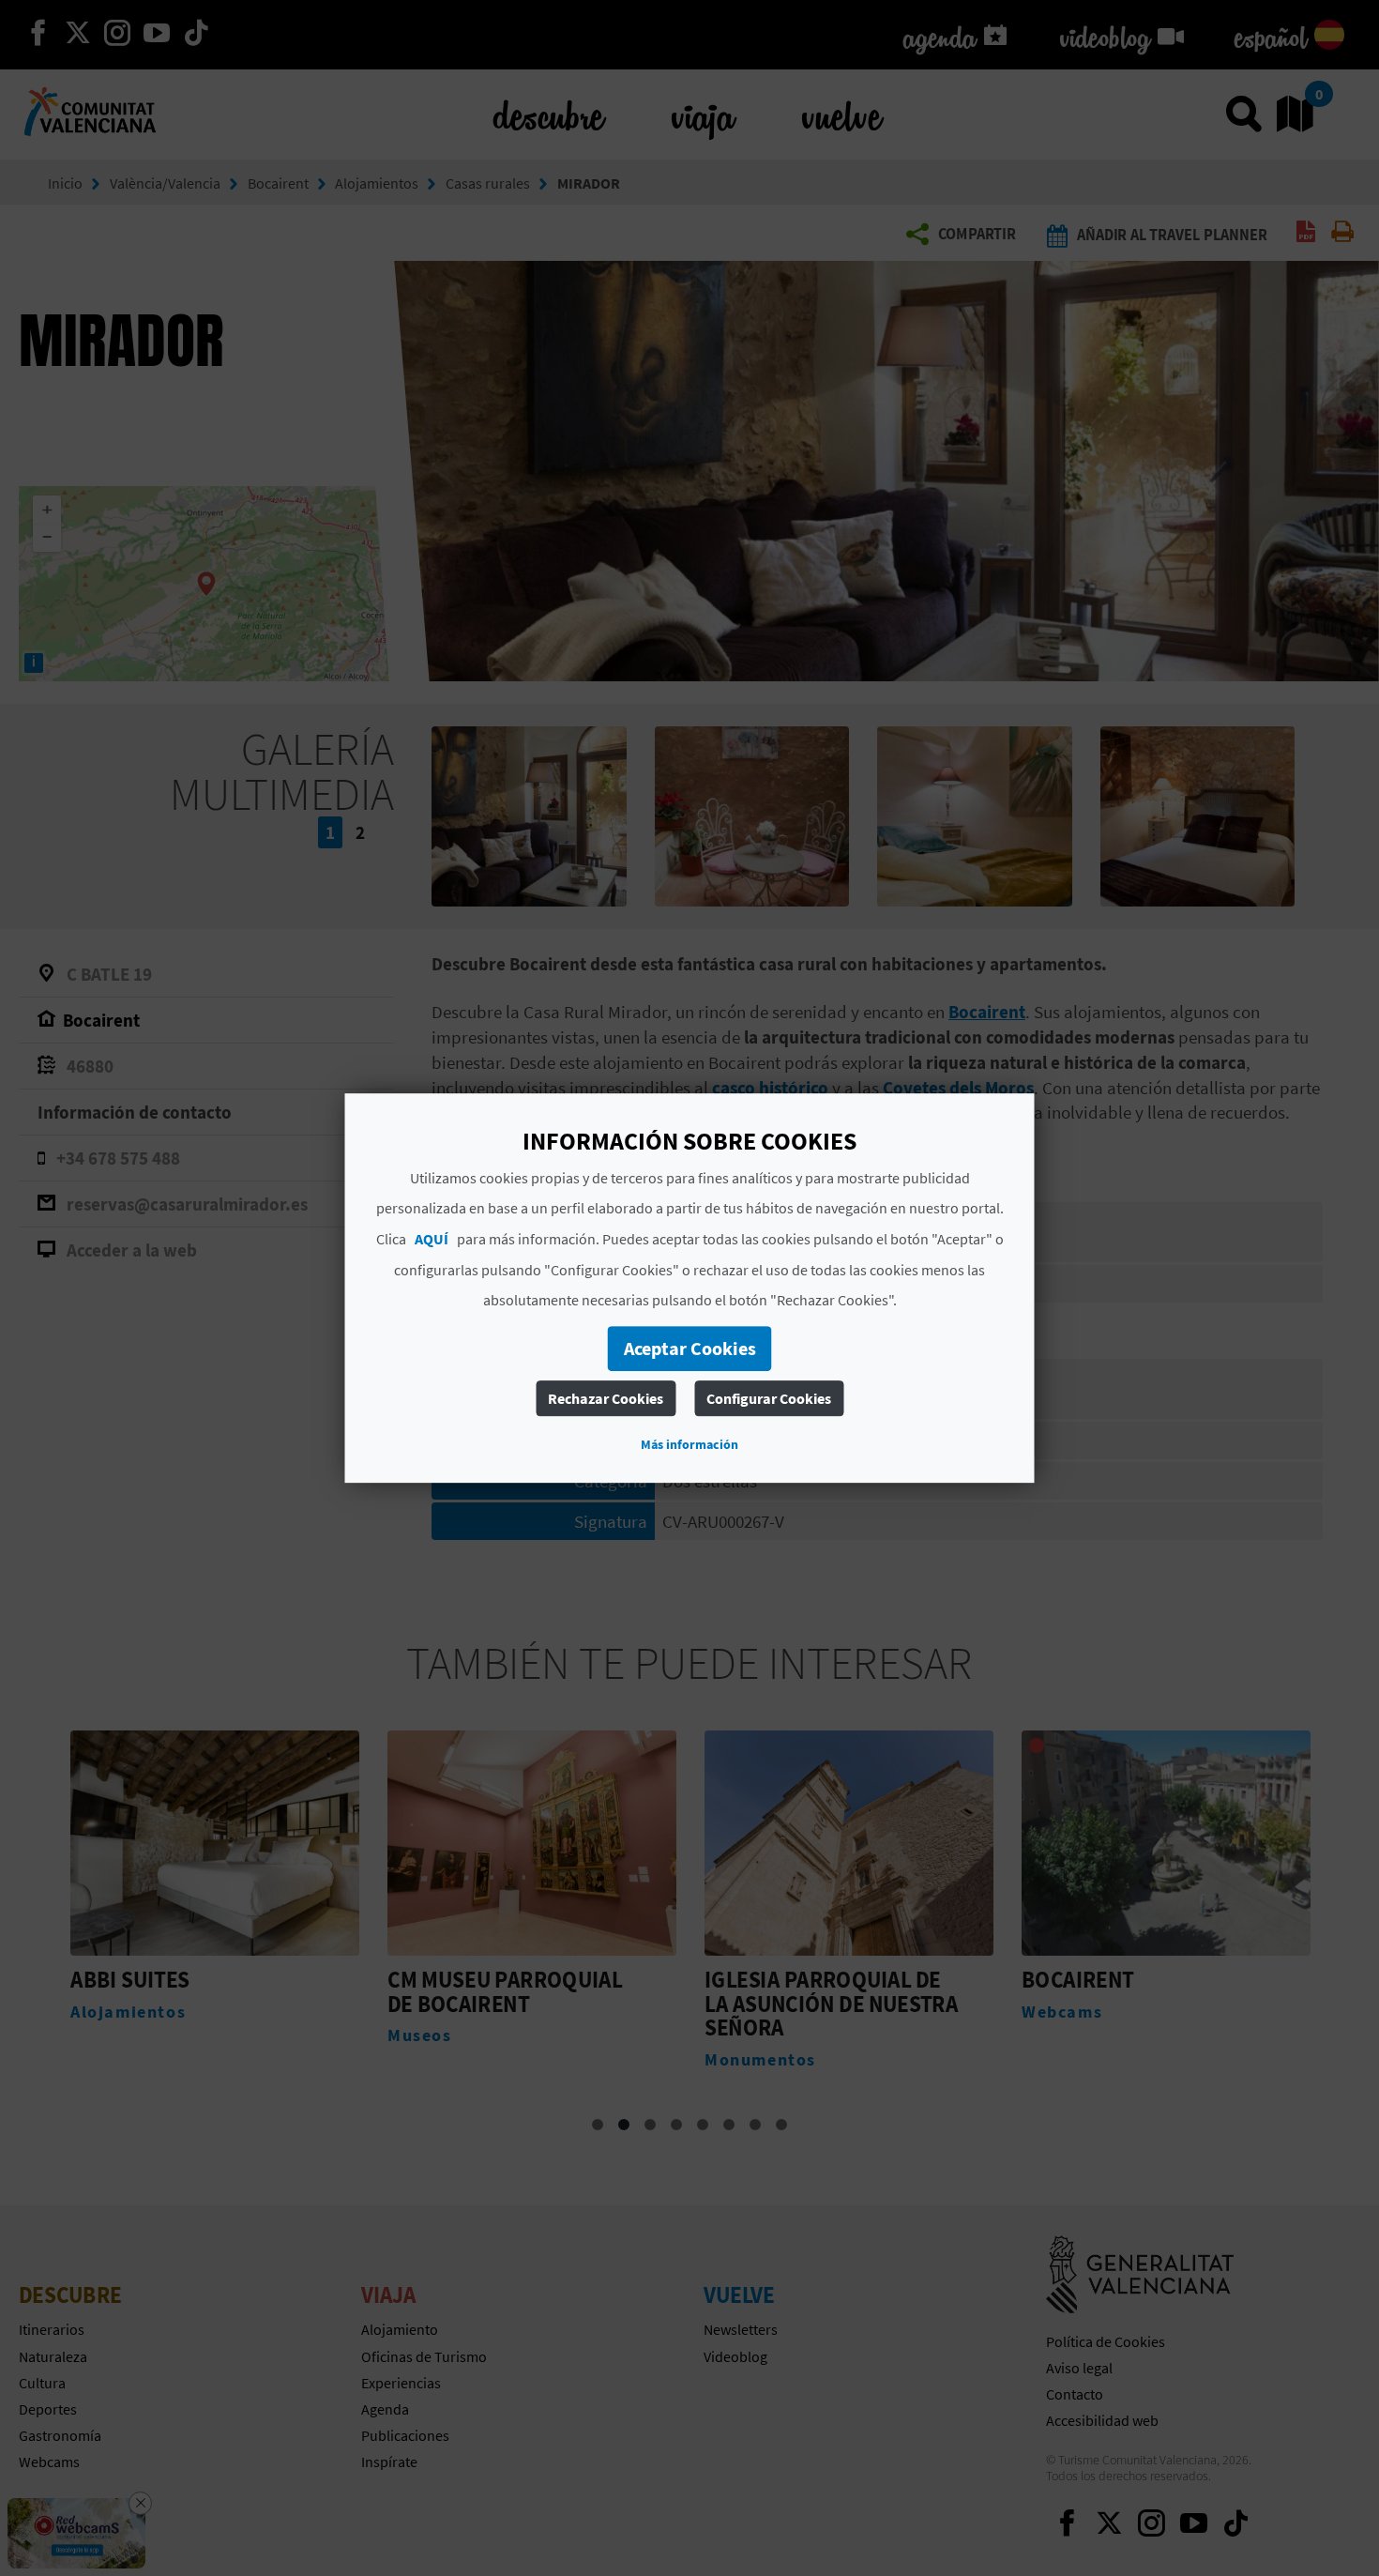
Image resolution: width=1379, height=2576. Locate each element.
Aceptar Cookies (690, 1348)
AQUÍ (432, 1239)
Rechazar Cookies (606, 1398)
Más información (689, 1444)
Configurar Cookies (769, 1398)
